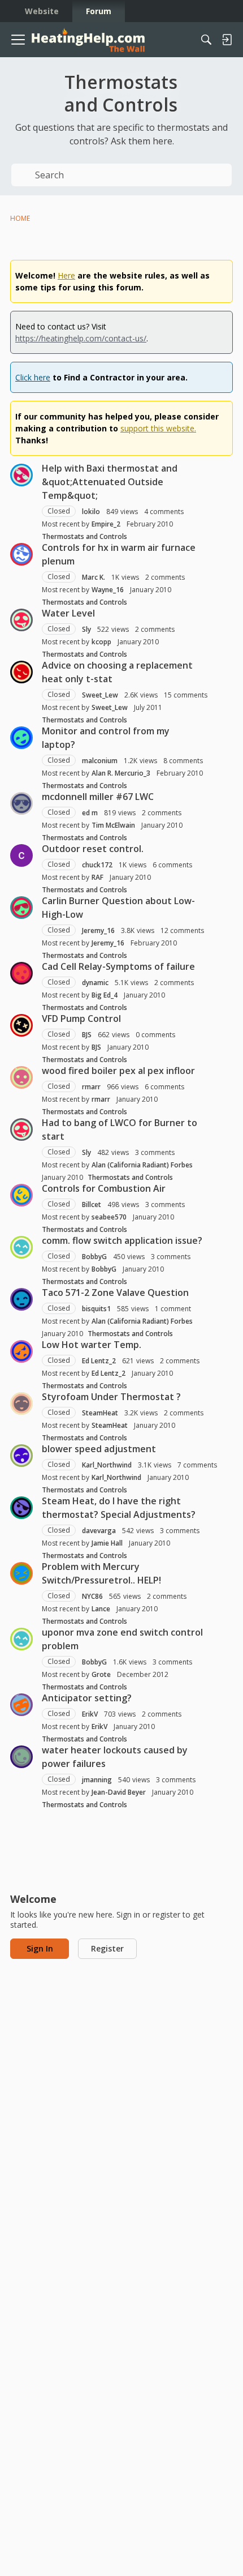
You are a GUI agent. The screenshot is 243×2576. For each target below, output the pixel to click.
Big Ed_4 (105, 995)
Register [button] (107, 1948)
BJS (87, 1035)
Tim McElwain (113, 825)
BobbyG (94, 1257)
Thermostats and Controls (84, 536)
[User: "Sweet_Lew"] (21, 672)
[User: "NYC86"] (21, 1573)
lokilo (91, 512)
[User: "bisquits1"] (21, 1299)
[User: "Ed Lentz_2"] (21, 1351)
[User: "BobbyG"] (21, 1247)
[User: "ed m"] (21, 803)
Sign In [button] (40, 1948)
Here (66, 275)
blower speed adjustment (99, 1449)
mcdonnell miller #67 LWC (98, 797)
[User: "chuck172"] (21, 855)
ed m (90, 813)
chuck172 (97, 865)
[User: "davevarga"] (21, 1508)
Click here (33, 377)
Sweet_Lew (100, 695)
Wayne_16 (108, 590)
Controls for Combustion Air (104, 1188)
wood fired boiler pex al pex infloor (118, 1071)
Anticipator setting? (87, 1698)
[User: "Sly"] (21, 620)
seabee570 (109, 1217)
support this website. (158, 428)
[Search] (206, 40)
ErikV (90, 1714)
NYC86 (92, 1596)
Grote (101, 1674)
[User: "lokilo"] (21, 475)
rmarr (91, 1087)
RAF (97, 877)
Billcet (92, 1204)
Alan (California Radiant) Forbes (142, 1165)
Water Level (68, 613)
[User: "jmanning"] (21, 1757)
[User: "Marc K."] (21, 554)
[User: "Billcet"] (21, 1195)
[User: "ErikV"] (21, 1705)
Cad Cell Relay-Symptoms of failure (118, 966)
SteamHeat (100, 1413)
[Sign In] (227, 40)
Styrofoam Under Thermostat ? (111, 1397)
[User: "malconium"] (21, 738)
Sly (86, 629)
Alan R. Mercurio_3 (121, 773)
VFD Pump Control (81, 1019)
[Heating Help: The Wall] (88, 40)
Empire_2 (106, 524)
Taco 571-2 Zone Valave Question (115, 1293)
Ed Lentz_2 (99, 1361)
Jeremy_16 (98, 930)
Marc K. (94, 577)
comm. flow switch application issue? (122, 1240)
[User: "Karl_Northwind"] (21, 1456)
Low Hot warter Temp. (92, 1345)
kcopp (101, 642)
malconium (100, 761)
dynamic (95, 983)
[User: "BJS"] (21, 1025)
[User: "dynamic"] (21, 973)
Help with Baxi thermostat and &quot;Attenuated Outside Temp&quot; (110, 482)
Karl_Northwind (107, 1465)
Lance (101, 1609)
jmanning (97, 1780)
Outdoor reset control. (93, 849)
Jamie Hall (107, 1543)
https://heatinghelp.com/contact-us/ (81, 338)
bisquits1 (96, 1309)
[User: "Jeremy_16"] (21, 908)
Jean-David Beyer (119, 1792)
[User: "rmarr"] (21, 1077)
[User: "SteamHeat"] (21, 1403)
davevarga (99, 1531)
